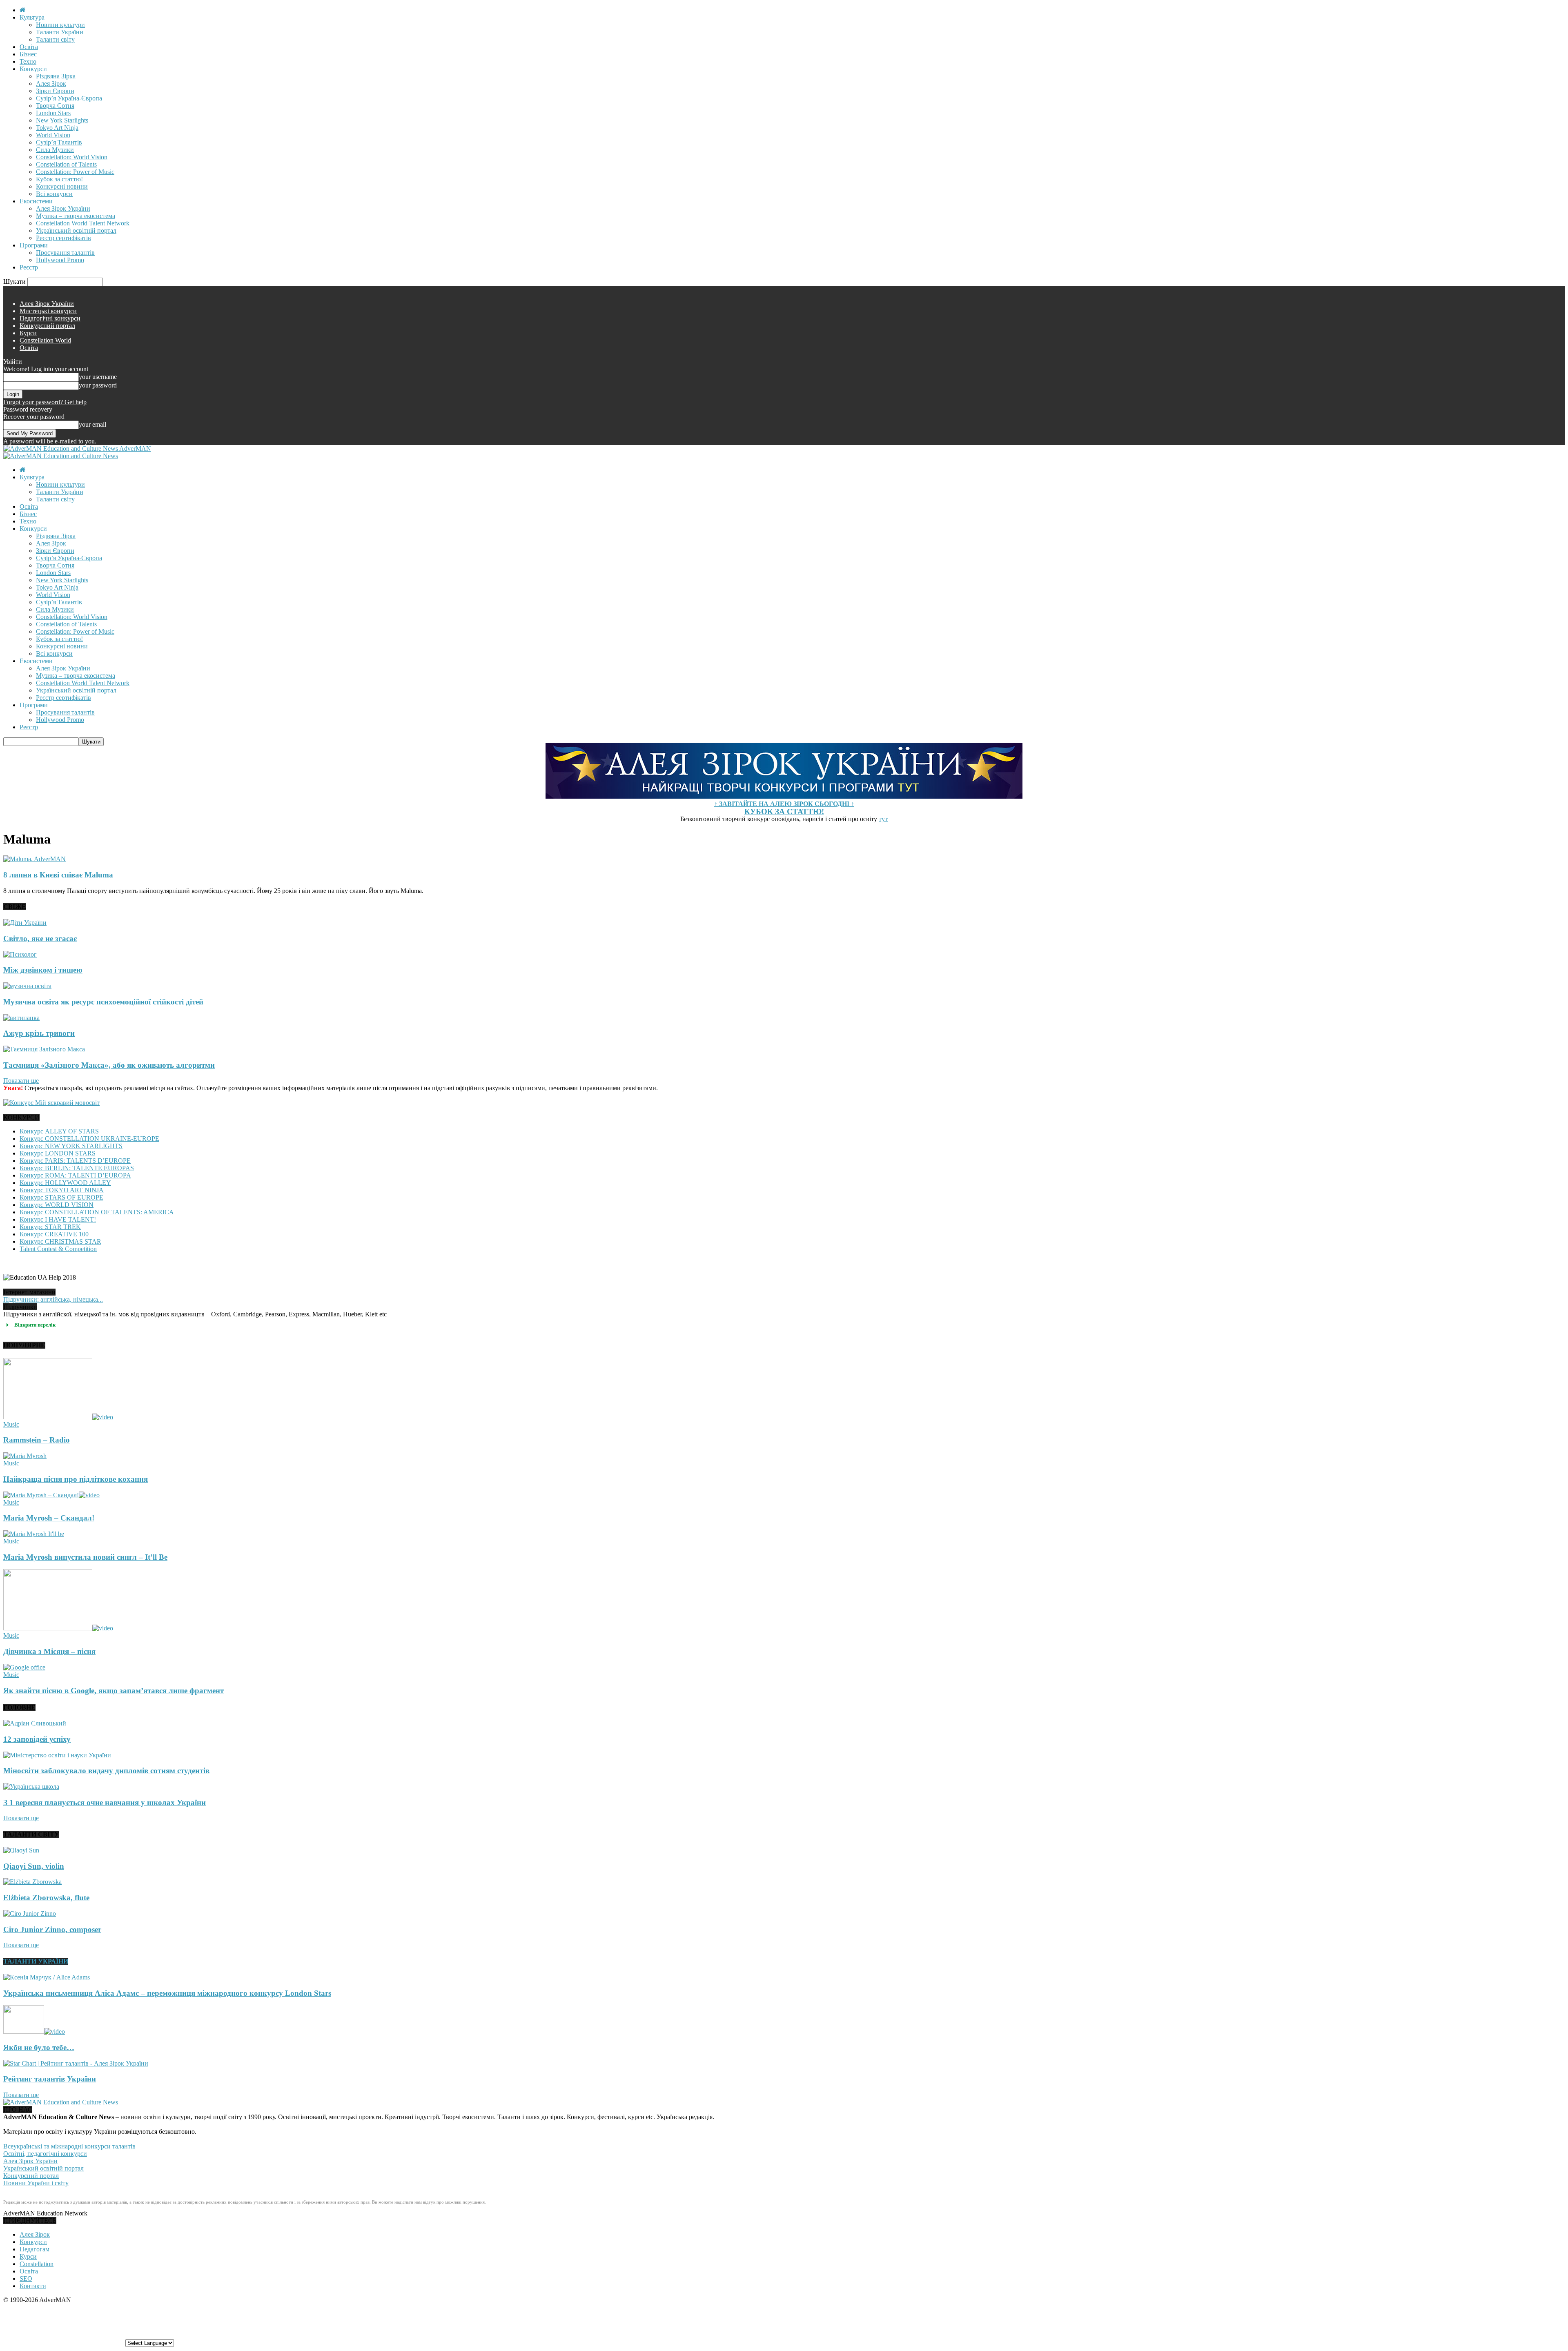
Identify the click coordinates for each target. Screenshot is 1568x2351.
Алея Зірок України (63, 208)
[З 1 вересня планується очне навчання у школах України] (31, 1787)
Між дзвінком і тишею (43, 970)
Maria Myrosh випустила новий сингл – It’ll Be (85, 1557)
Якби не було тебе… (39, 2047)
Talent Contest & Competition (58, 1249)
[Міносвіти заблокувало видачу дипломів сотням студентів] (57, 1755)
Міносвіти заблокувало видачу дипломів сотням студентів (106, 1771)
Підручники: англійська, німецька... (53, 1299)
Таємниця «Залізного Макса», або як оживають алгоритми (109, 1065)
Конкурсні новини (62, 186)
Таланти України (60, 32)
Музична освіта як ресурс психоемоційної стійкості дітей (103, 1002)
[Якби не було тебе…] (34, 2032)
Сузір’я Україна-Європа (69, 98)
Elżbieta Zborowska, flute (46, 1898)
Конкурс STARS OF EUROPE (61, 1197)
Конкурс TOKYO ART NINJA (62, 1190)
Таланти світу (55, 39)
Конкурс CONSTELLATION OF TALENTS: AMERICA (97, 1212)
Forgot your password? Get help (45, 402)
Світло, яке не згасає (40, 938)
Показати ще (21, 1081)
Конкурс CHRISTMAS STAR (60, 1241)
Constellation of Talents (66, 164)
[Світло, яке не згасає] (25, 923)
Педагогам (35, 2249)
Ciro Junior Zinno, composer (52, 1929)
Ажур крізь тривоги (39, 1033)
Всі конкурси (54, 194)
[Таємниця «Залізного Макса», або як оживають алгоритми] (44, 1049)
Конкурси (33, 2242)
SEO (26, 2279)
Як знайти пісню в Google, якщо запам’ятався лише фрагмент (114, 1691)
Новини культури (60, 25)
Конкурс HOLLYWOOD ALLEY (65, 1183)
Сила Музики (55, 150)
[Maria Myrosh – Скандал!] (51, 1495)
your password (98, 385)
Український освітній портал (76, 230)
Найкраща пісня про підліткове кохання (76, 1479)
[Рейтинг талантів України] (76, 2063)
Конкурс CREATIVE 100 (54, 1234)
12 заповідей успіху (37, 1739)
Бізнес (28, 54)
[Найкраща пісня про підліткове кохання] (25, 1456)
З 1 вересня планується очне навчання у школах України (105, 1802)
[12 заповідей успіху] (35, 1723)
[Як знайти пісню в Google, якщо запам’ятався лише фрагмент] (24, 1667)
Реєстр (29, 267)
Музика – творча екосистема (76, 216)
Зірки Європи (55, 91)
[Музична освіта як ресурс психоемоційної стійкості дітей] (27, 986)
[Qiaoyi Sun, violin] (21, 1850)
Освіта (29, 47)
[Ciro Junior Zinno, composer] (30, 1914)
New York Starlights (62, 120)
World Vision (53, 135)
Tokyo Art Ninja (57, 128)
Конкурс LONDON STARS (58, 1153)
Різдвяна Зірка (56, 76)
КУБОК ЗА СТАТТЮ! (784, 811)
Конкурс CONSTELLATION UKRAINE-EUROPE (89, 1139)
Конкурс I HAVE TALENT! (58, 1219)
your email (92, 424)
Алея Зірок (51, 83)
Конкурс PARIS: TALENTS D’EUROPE (75, 1161)
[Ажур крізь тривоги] (21, 1018)
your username (98, 377)
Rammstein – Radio (37, 1440)
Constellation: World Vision (72, 157)
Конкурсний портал (47, 326)
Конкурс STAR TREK (50, 1227)
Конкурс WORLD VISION (57, 1205)
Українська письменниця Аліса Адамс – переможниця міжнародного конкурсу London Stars (167, 1993)
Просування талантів (65, 253)
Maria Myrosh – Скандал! (49, 1518)
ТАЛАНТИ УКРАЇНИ (36, 1961)
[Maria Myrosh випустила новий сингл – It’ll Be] (34, 1534)
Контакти (33, 2286)
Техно (28, 61)
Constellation (37, 2264)
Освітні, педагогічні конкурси (45, 2154)
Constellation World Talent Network (83, 223)
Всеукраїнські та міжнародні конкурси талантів (69, 2146)
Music (11, 1424)
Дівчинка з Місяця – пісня (49, 1651)
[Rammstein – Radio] (58, 1417)
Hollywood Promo (60, 260)
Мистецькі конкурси (48, 311)
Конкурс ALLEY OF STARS (59, 1131)
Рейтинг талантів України (50, 2079)
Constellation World (45, 340)
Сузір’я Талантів (59, 142)
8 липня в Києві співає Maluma (58, 875)
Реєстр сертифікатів (63, 238)
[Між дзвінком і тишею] (20, 954)
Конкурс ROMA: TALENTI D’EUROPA (75, 1175)
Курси (28, 333)
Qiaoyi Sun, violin (34, 1866)
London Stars (53, 113)
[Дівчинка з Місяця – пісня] (58, 1628)
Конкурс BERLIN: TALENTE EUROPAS (77, 1168)
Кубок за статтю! (59, 179)
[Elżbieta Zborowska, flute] (32, 1882)
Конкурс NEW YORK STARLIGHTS (71, 1146)
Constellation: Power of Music (75, 172)
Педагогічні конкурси (50, 318)
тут (883, 819)
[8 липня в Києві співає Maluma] (35, 859)
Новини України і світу (36, 2183)
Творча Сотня (55, 106)
